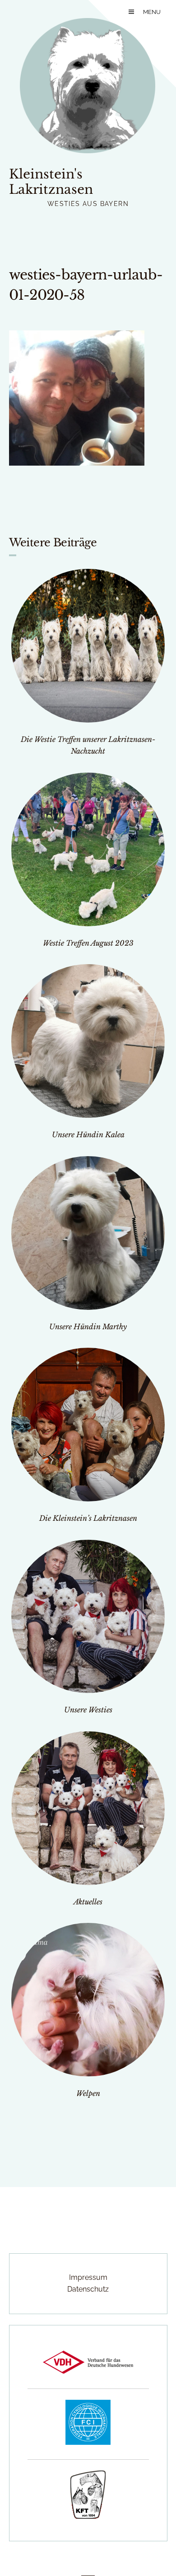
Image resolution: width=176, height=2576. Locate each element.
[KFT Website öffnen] (88, 2516)
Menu (152, 12)
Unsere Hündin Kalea (88, 1135)
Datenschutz (88, 2289)
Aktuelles (88, 1902)
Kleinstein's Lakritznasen (51, 182)
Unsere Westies (88, 1710)
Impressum (88, 2277)
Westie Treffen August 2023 (88, 943)
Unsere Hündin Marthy (88, 1327)
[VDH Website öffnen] (88, 2371)
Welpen (88, 2093)
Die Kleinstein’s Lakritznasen (88, 1518)
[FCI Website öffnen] (88, 2442)
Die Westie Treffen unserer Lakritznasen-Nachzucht (88, 745)
